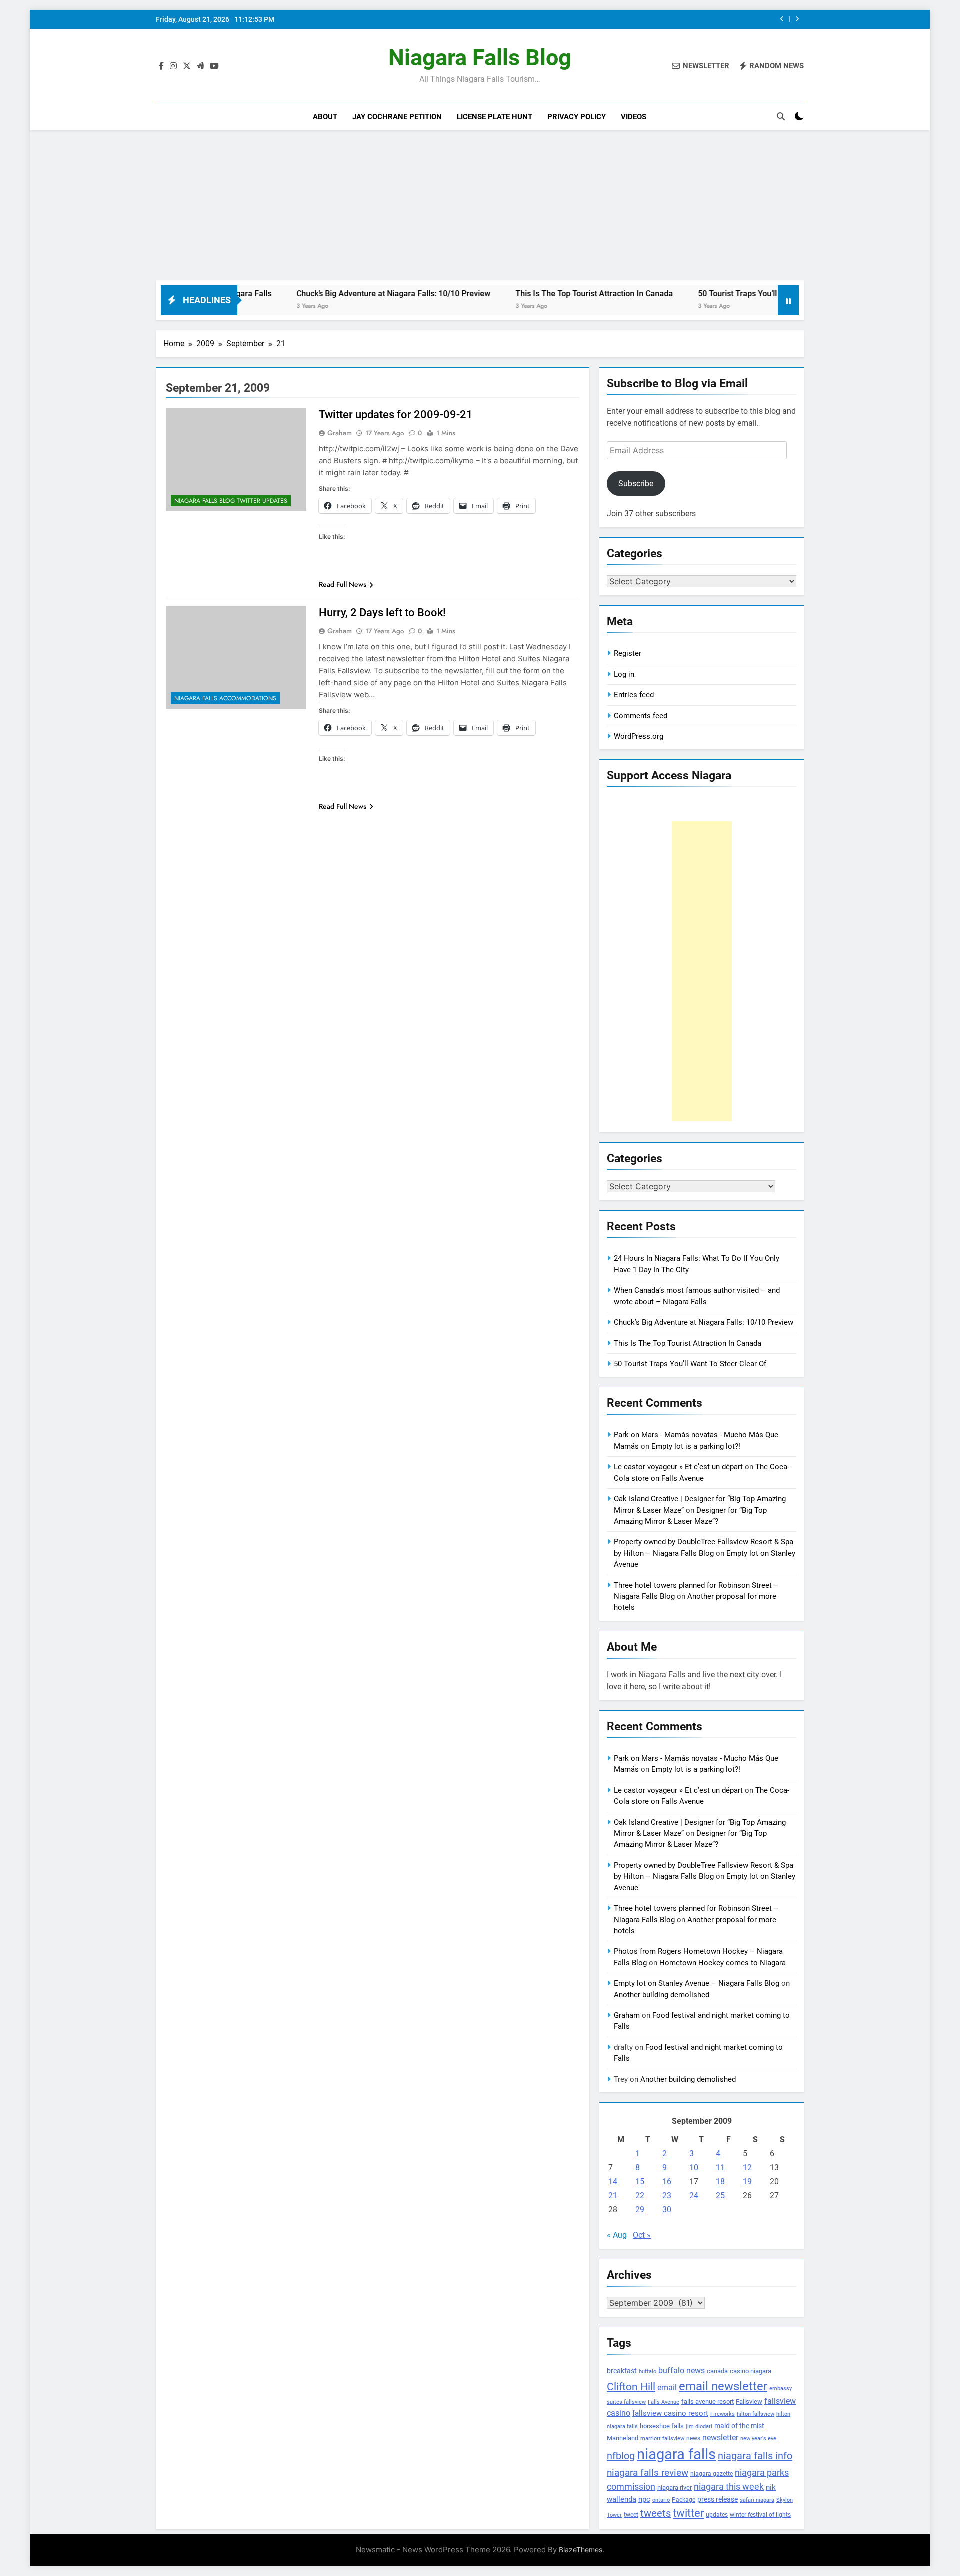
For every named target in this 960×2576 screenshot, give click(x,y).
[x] (187, 66)
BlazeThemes (581, 2550)
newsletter (720, 2438)
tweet (631, 2515)
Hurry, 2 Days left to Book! (382, 613)
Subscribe (636, 484)
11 (720, 2168)
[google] (200, 66)
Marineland (623, 2438)
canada (717, 2371)
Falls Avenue (664, 2402)
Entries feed (634, 695)
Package (684, 2500)
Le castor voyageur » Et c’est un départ (678, 1467)
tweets (656, 2513)
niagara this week (729, 2487)
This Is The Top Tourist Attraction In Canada (682, 19)
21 (613, 2196)
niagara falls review (648, 2473)
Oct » (642, 2235)
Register (628, 653)
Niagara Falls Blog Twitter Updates (231, 501)
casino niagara (751, 2371)
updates (717, 2515)
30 (667, 2210)
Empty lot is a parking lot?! (696, 1446)
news (693, 2438)
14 (613, 2182)
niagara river (675, 2488)
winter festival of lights (760, 2515)
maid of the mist (739, 2426)
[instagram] (173, 66)
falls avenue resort (708, 2402)
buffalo (648, 2372)
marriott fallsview (662, 2438)
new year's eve (758, 2439)
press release (718, 2499)
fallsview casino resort (670, 2413)
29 (640, 2210)
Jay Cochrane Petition (397, 117)
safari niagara (757, 2500)
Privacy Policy (577, 117)
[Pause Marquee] (788, 300)
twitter (688, 2513)
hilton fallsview (756, 2414)
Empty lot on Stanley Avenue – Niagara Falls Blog (697, 1983)
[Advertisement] (480, 205)
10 (694, 2168)
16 (667, 2182)
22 (640, 2196)
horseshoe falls (662, 2426)
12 (747, 2168)
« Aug (617, 2235)
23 (667, 2196)
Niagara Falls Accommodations (225, 698)
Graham (340, 433)
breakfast (622, 2371)
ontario (661, 2500)
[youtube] (214, 66)
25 (720, 2196)
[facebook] (161, 66)
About (325, 117)
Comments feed (641, 716)
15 (640, 2182)
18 (720, 2182)
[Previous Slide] (782, 19)
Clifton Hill (631, 2387)
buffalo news (682, 2371)
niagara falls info (755, 2456)
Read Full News (343, 584)
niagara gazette (712, 2474)
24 (694, 2196)
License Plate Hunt (495, 117)
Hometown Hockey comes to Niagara (723, 1963)
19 (747, 2182)
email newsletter (723, 2386)
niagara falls (676, 2454)
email (667, 2388)
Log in (624, 674)
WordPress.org (639, 736)
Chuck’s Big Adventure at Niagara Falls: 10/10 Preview (309, 294)
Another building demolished (662, 1995)
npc (644, 2499)
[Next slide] (797, 19)
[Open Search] (781, 116)
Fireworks (723, 2414)
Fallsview (749, 2402)
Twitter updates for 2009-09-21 (396, 415)
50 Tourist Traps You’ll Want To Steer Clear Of (695, 294)
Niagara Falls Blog (480, 58)
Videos (634, 117)
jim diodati (699, 2427)
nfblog (621, 2456)
